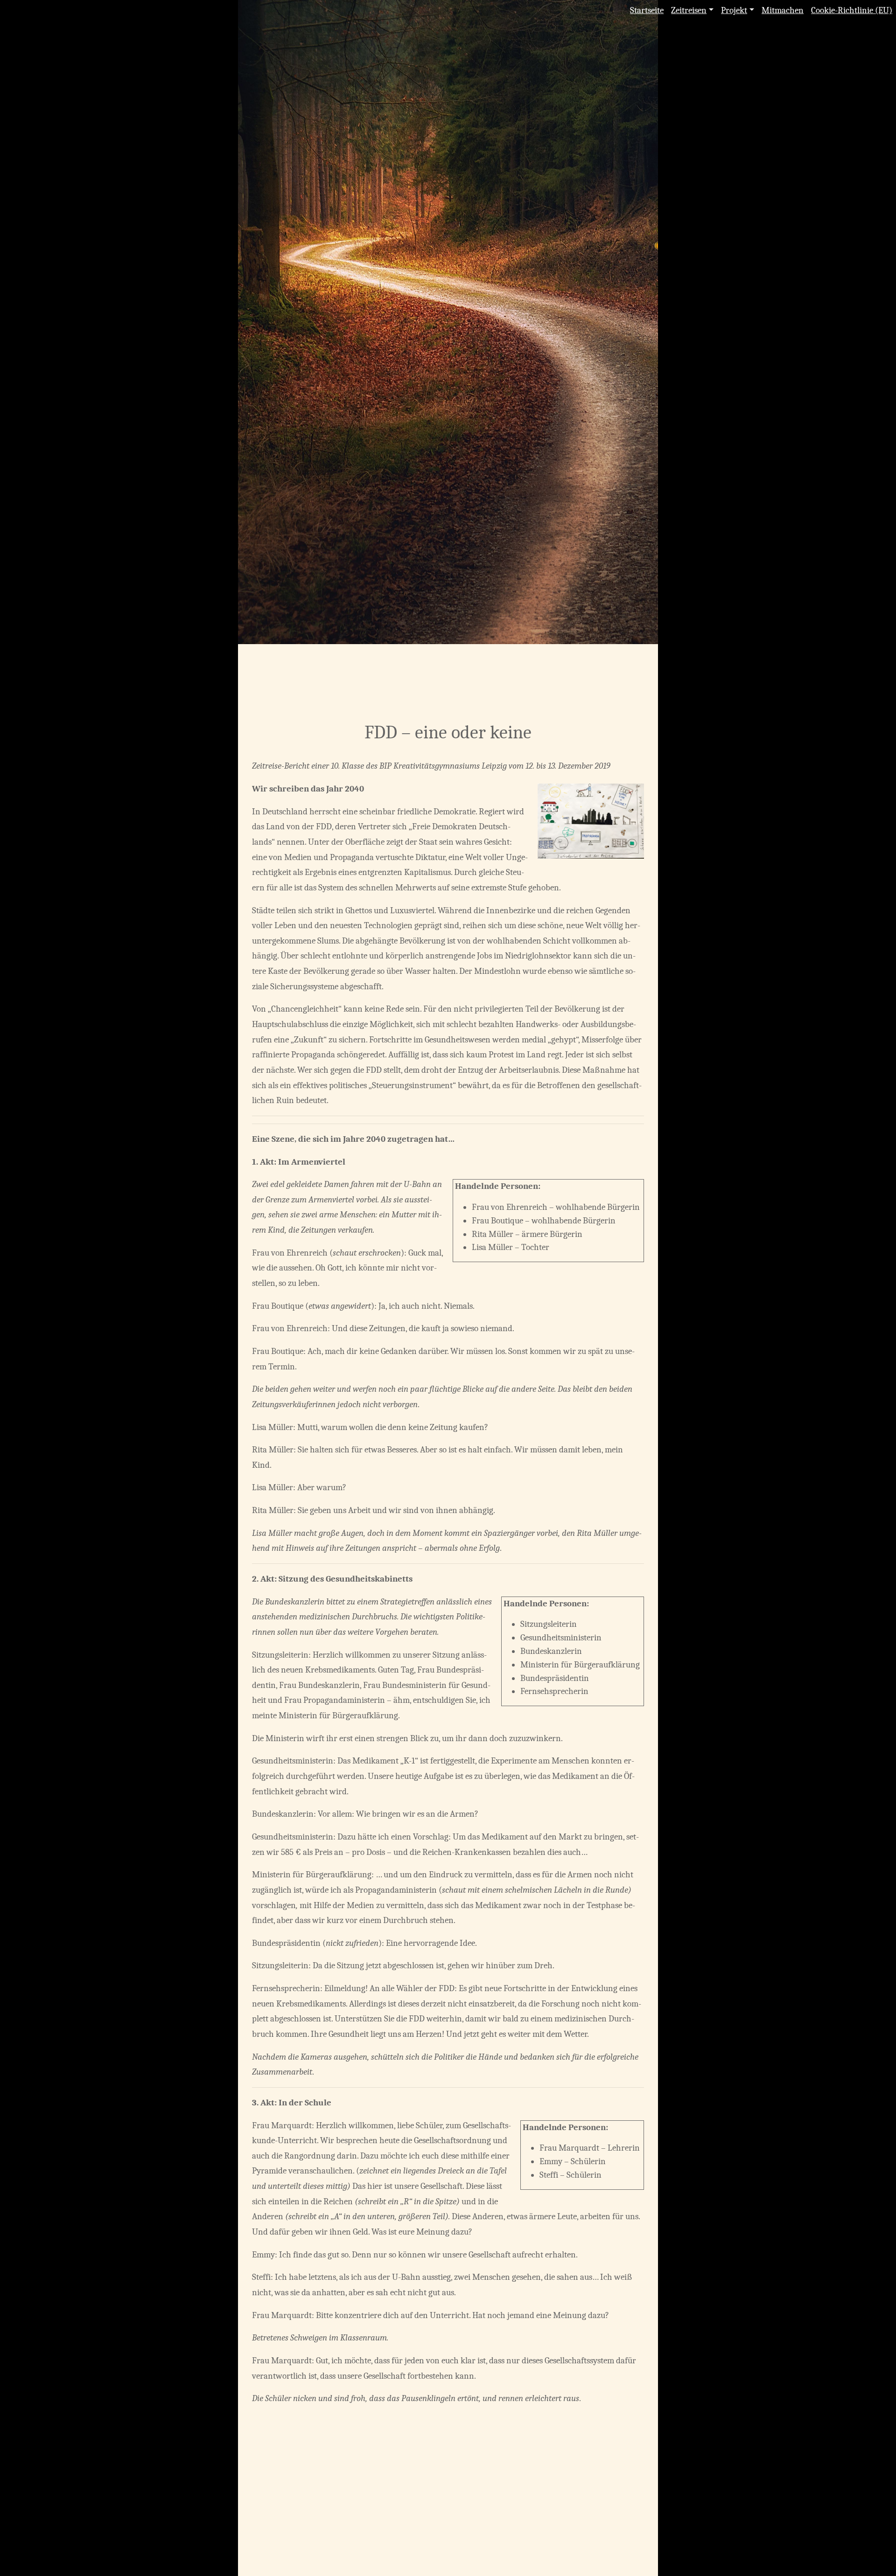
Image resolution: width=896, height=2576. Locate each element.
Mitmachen (783, 10)
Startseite (647, 10)
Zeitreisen (689, 10)
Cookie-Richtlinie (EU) (852, 10)
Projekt (734, 10)
